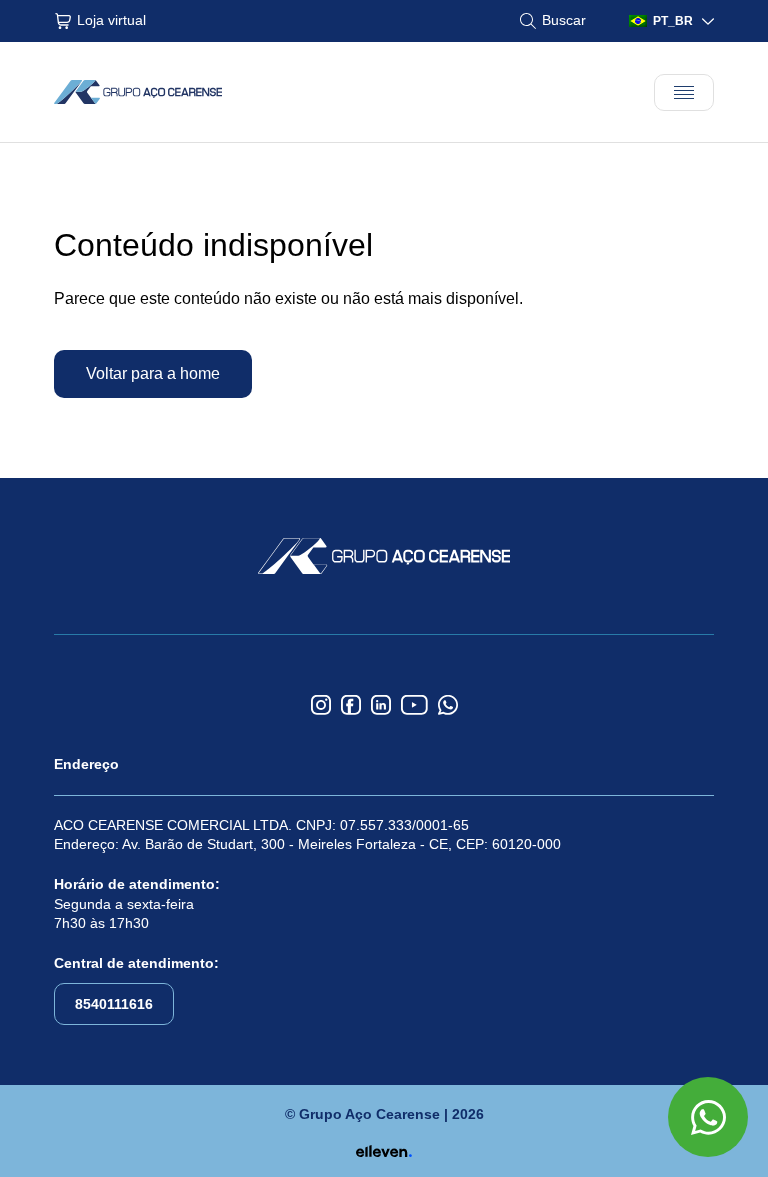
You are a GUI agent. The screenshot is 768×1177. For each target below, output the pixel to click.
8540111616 (114, 1004)
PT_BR (673, 21)
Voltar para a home (153, 373)
